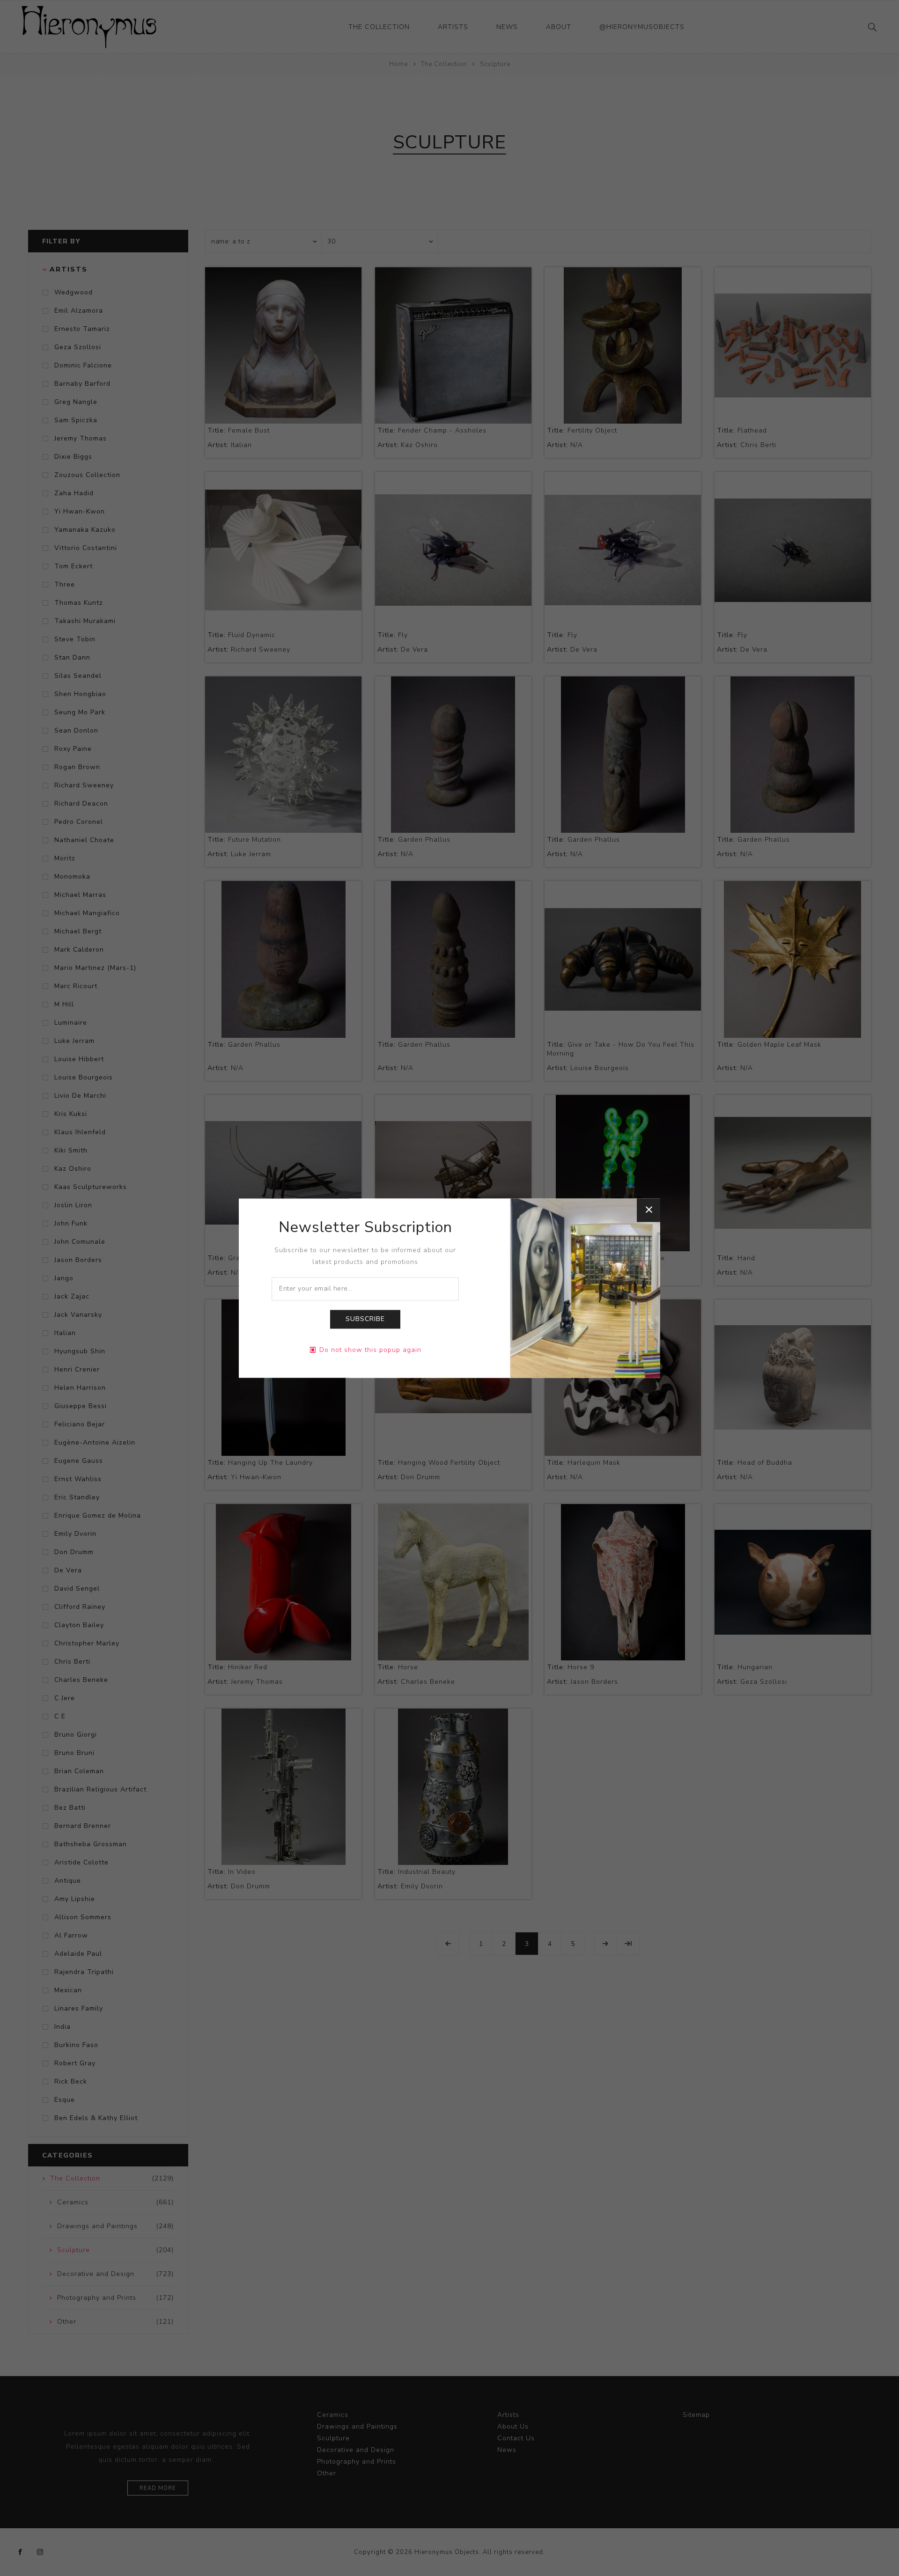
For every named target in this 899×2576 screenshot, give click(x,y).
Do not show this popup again (370, 1350)
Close (648, 1210)
